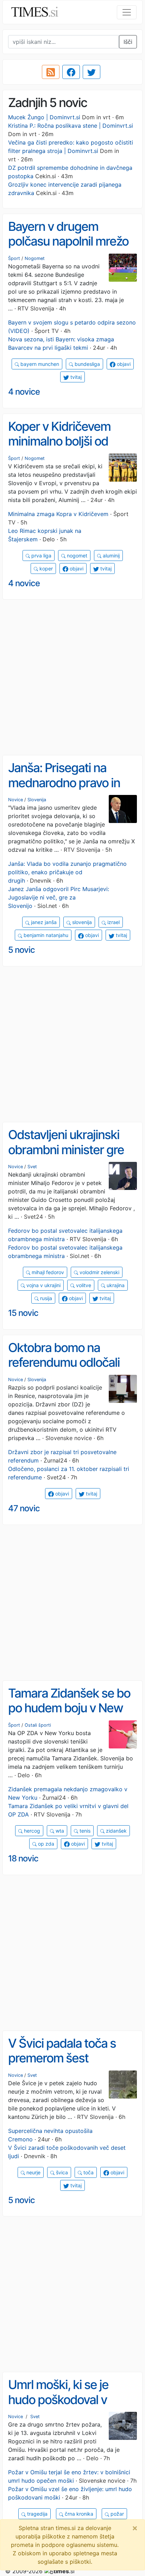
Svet (32, 1167)
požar (116, 2514)
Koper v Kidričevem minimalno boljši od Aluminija (59, 441)
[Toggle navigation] (127, 12)
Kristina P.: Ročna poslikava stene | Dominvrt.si (71, 126)
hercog (31, 1831)
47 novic (24, 1508)
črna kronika (78, 2514)
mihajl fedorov (47, 1272)
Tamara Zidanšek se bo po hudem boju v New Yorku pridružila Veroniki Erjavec (72, 1715)
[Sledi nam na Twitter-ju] (92, 72)
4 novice (24, 392)
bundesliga (87, 364)
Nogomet (35, 258)
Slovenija (37, 800)
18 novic (23, 1858)
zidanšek (116, 1831)
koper (45, 568)
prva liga (41, 556)
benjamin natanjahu (45, 935)
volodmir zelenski (99, 1272)
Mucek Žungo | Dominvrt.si (44, 117)
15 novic (23, 1313)
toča (88, 2172)
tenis (84, 1831)
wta (59, 1831)
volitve (83, 1285)
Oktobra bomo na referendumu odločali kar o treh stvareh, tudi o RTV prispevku (71, 1370)
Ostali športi (38, 1725)
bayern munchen (39, 364)
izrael (113, 922)
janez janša (43, 922)
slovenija (81, 922)
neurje (33, 2172)
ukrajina (115, 1285)
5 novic (21, 950)
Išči (128, 42)
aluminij (111, 556)
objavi (123, 364)
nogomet (76, 556)
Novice (15, 800)
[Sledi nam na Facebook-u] (71, 72)
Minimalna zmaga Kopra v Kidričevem (58, 514)
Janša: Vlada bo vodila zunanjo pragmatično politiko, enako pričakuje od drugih (67, 872)
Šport (14, 258)
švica (61, 2172)
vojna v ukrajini (43, 1285)
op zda (45, 1844)
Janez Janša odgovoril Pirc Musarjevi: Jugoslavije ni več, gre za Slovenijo (59, 897)
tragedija (37, 2514)
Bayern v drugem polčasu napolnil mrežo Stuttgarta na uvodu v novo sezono (68, 249)
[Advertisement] (72, 677)
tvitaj (75, 377)
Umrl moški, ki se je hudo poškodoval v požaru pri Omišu (58, 2399)
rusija (45, 1298)
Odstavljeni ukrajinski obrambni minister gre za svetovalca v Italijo (66, 1149)
